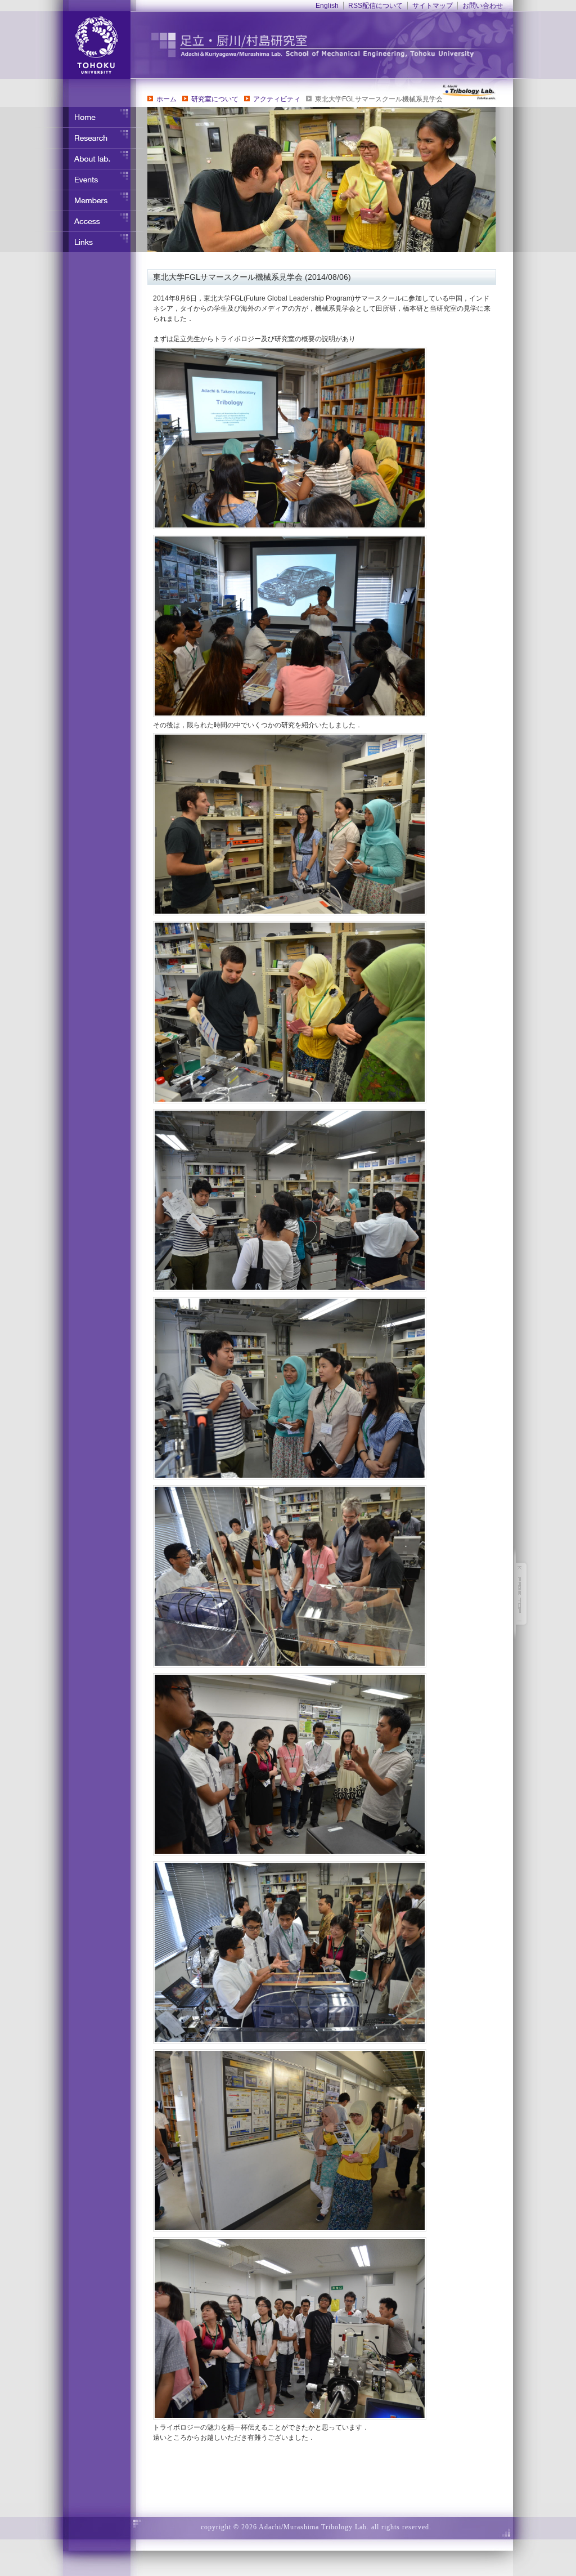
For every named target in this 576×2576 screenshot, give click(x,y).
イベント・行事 (91, 180)
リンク (91, 242)
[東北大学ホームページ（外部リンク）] (83, 45)
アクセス (91, 221)
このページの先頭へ (521, 1594)
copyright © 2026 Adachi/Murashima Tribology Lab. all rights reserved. (316, 2527)
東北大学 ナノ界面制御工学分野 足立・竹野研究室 (336, 45)
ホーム (166, 99)
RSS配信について (375, 6)
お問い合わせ (483, 6)
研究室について (215, 99)
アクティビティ (277, 99)
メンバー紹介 (91, 200)
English (327, 6)
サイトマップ (433, 6)
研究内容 (91, 138)
